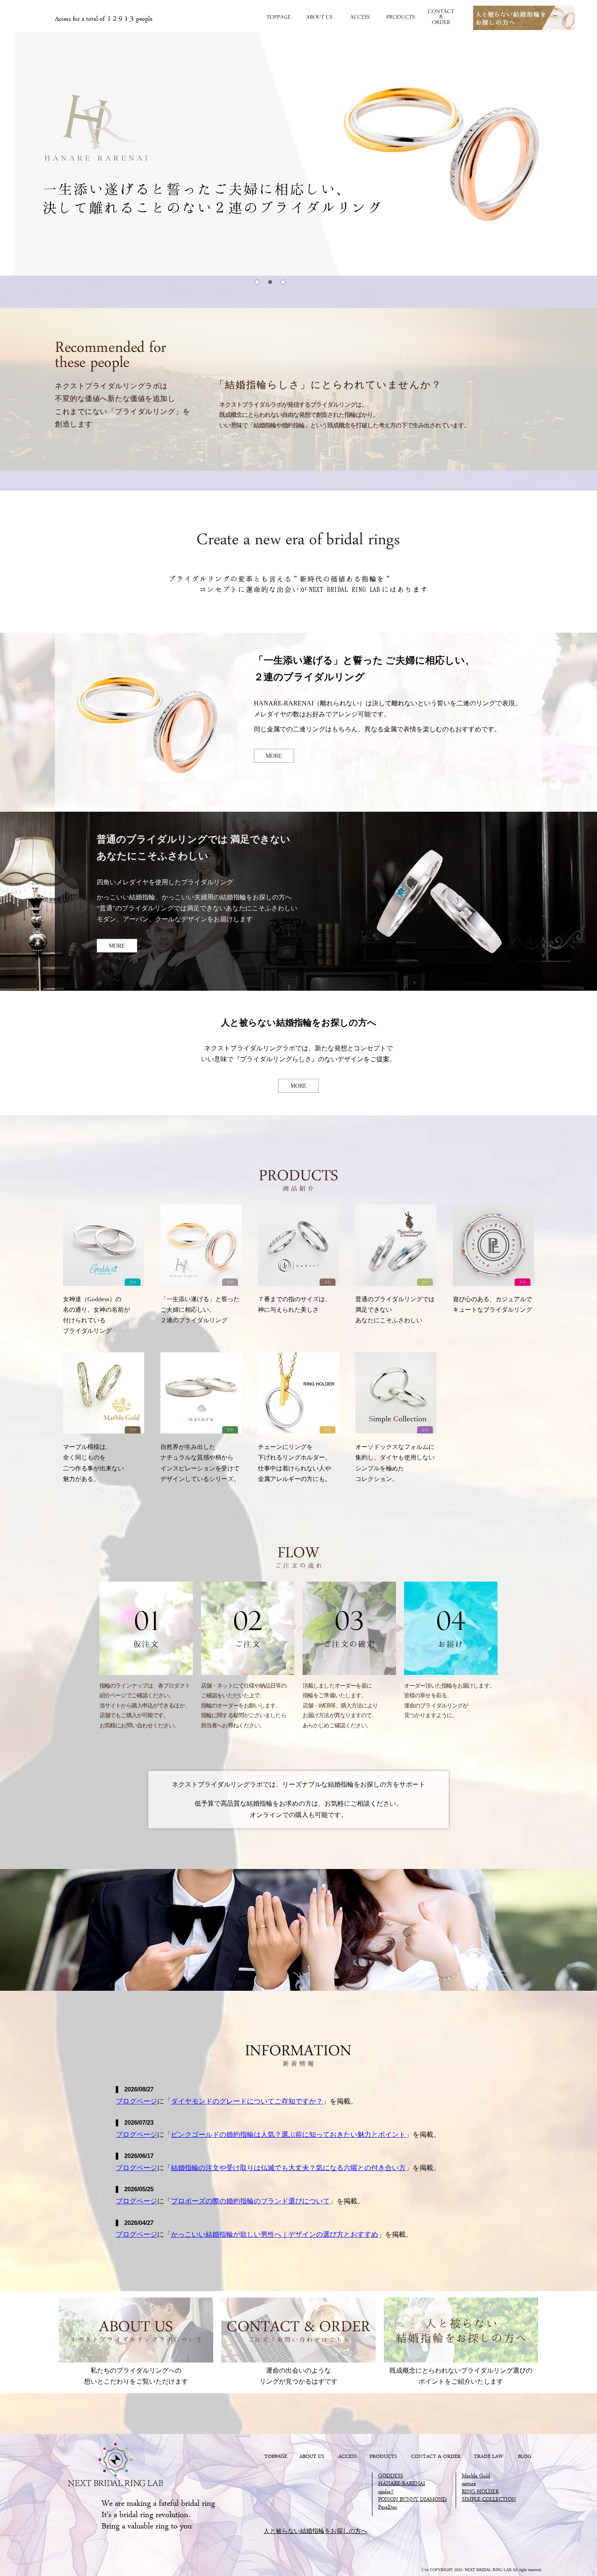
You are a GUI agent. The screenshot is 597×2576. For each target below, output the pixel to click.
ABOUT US (319, 17)
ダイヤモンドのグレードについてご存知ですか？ (247, 2101)
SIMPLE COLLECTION (489, 2500)
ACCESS (359, 17)
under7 (386, 2492)
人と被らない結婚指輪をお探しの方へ (315, 2532)
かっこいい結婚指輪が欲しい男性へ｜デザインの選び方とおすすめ (275, 2234)
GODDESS (391, 2476)
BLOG (525, 2457)
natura (469, 2484)
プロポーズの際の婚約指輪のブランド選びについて (250, 2201)
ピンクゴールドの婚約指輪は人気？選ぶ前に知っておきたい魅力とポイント (288, 2135)
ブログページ (136, 2101)
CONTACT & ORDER (441, 17)
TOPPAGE (278, 17)
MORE (274, 756)
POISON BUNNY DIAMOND (412, 2500)
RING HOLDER (480, 2492)
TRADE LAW (489, 2457)
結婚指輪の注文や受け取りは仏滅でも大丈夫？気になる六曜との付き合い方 (288, 2168)
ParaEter (388, 2508)
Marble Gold (476, 2476)
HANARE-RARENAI (402, 2484)
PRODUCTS (400, 17)
